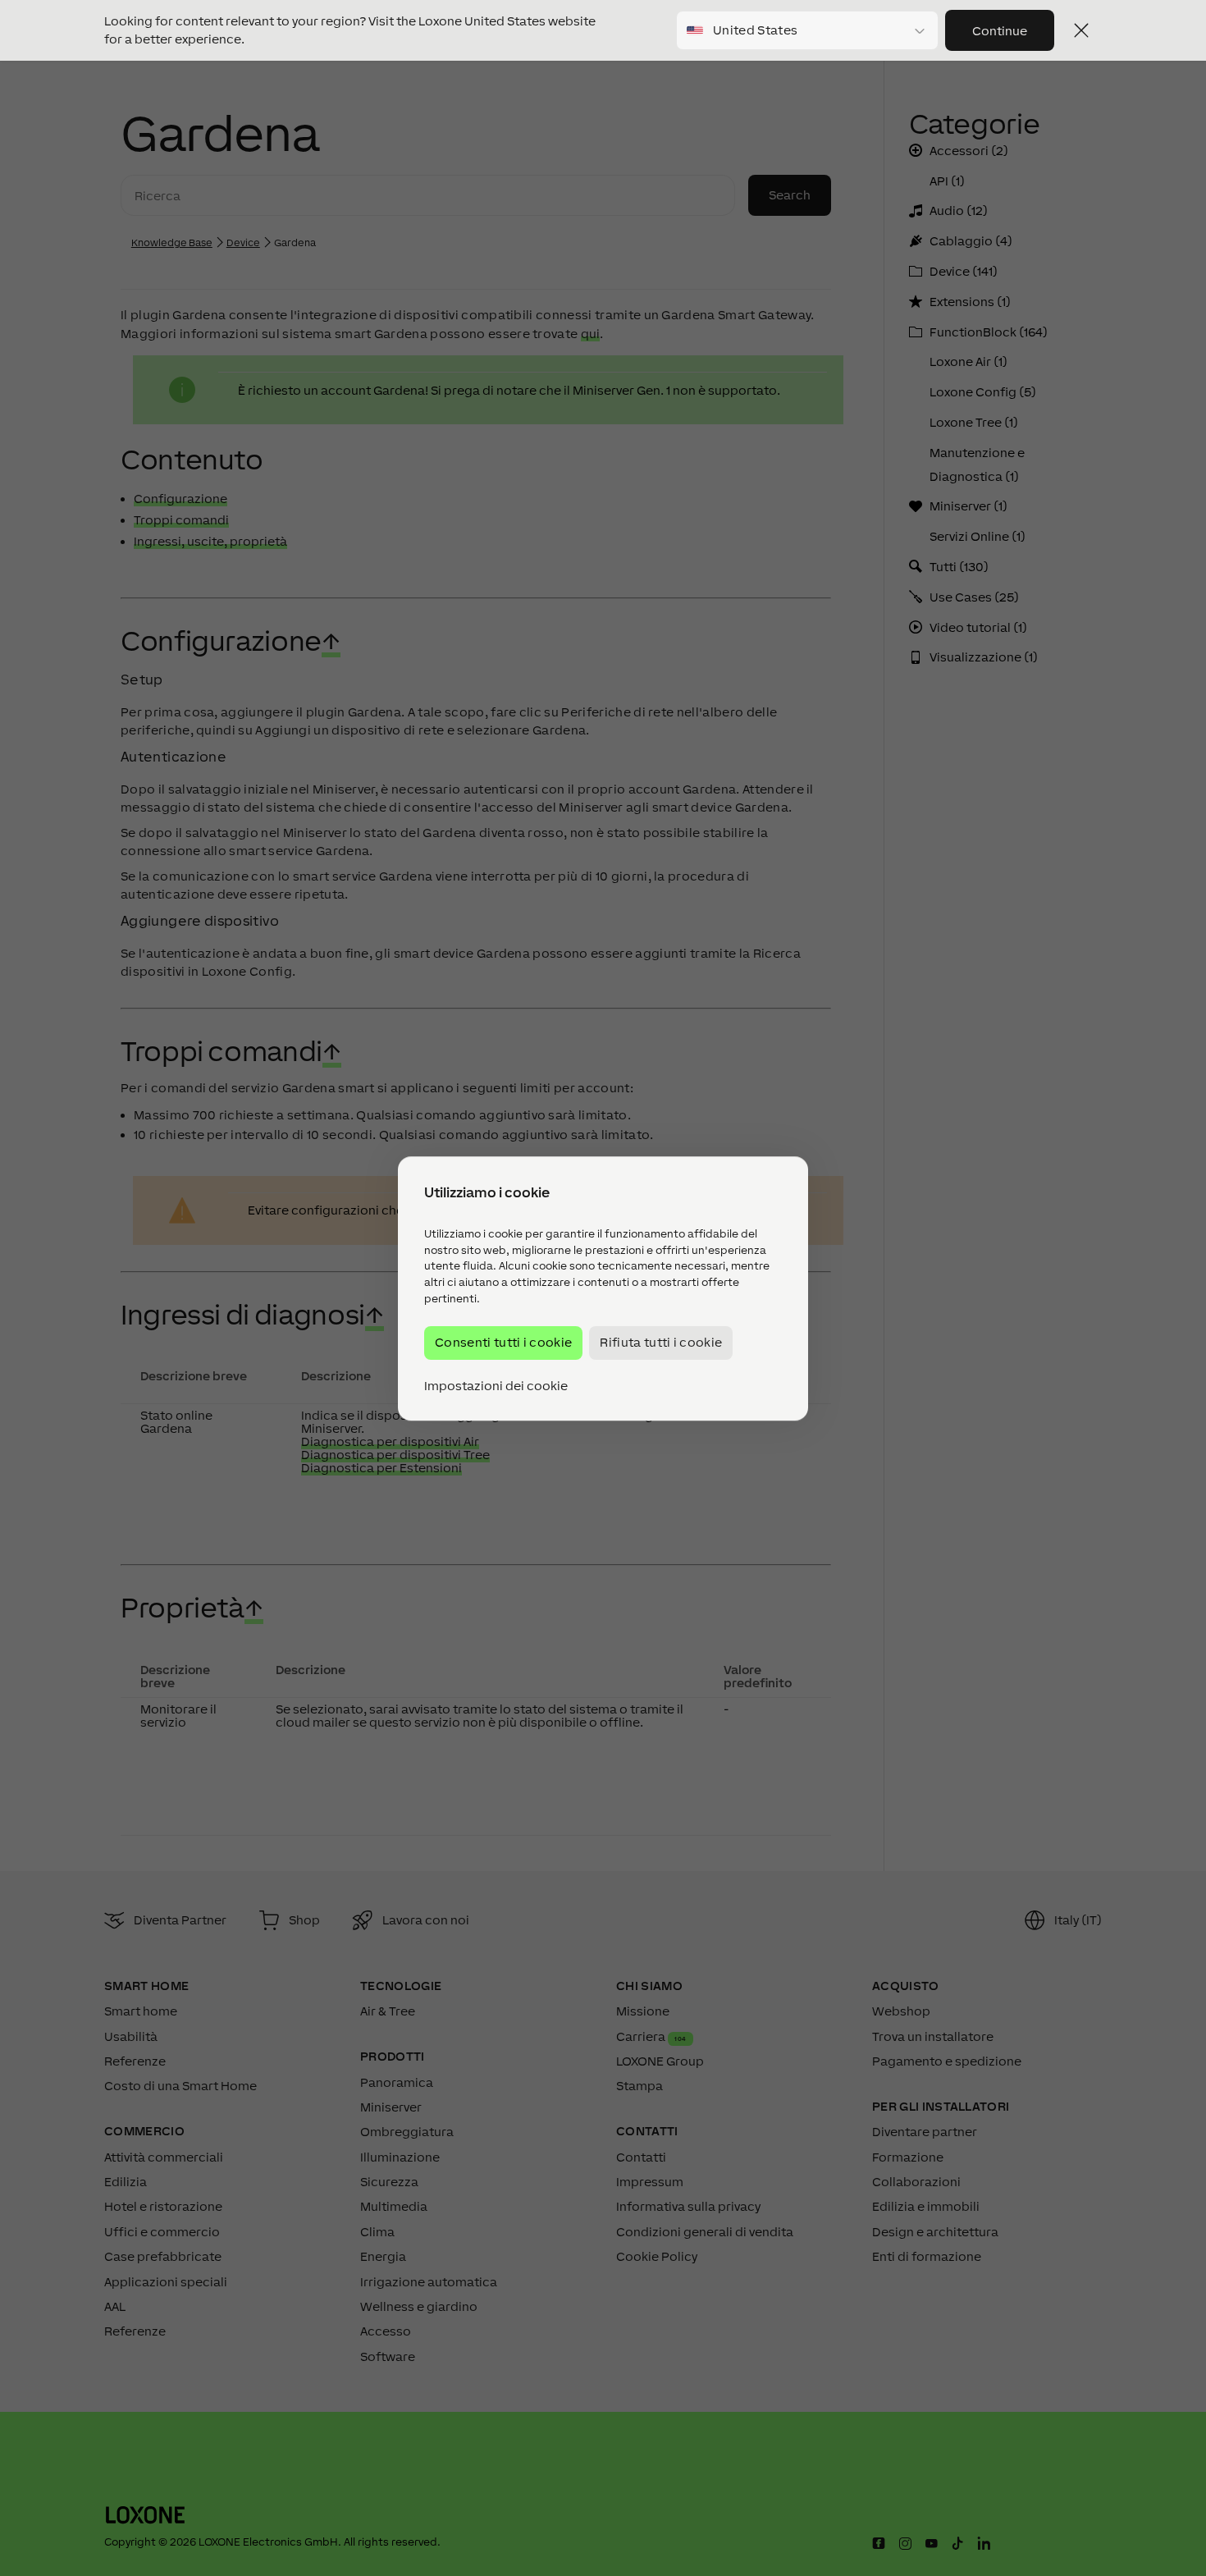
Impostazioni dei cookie (496, 1385)
